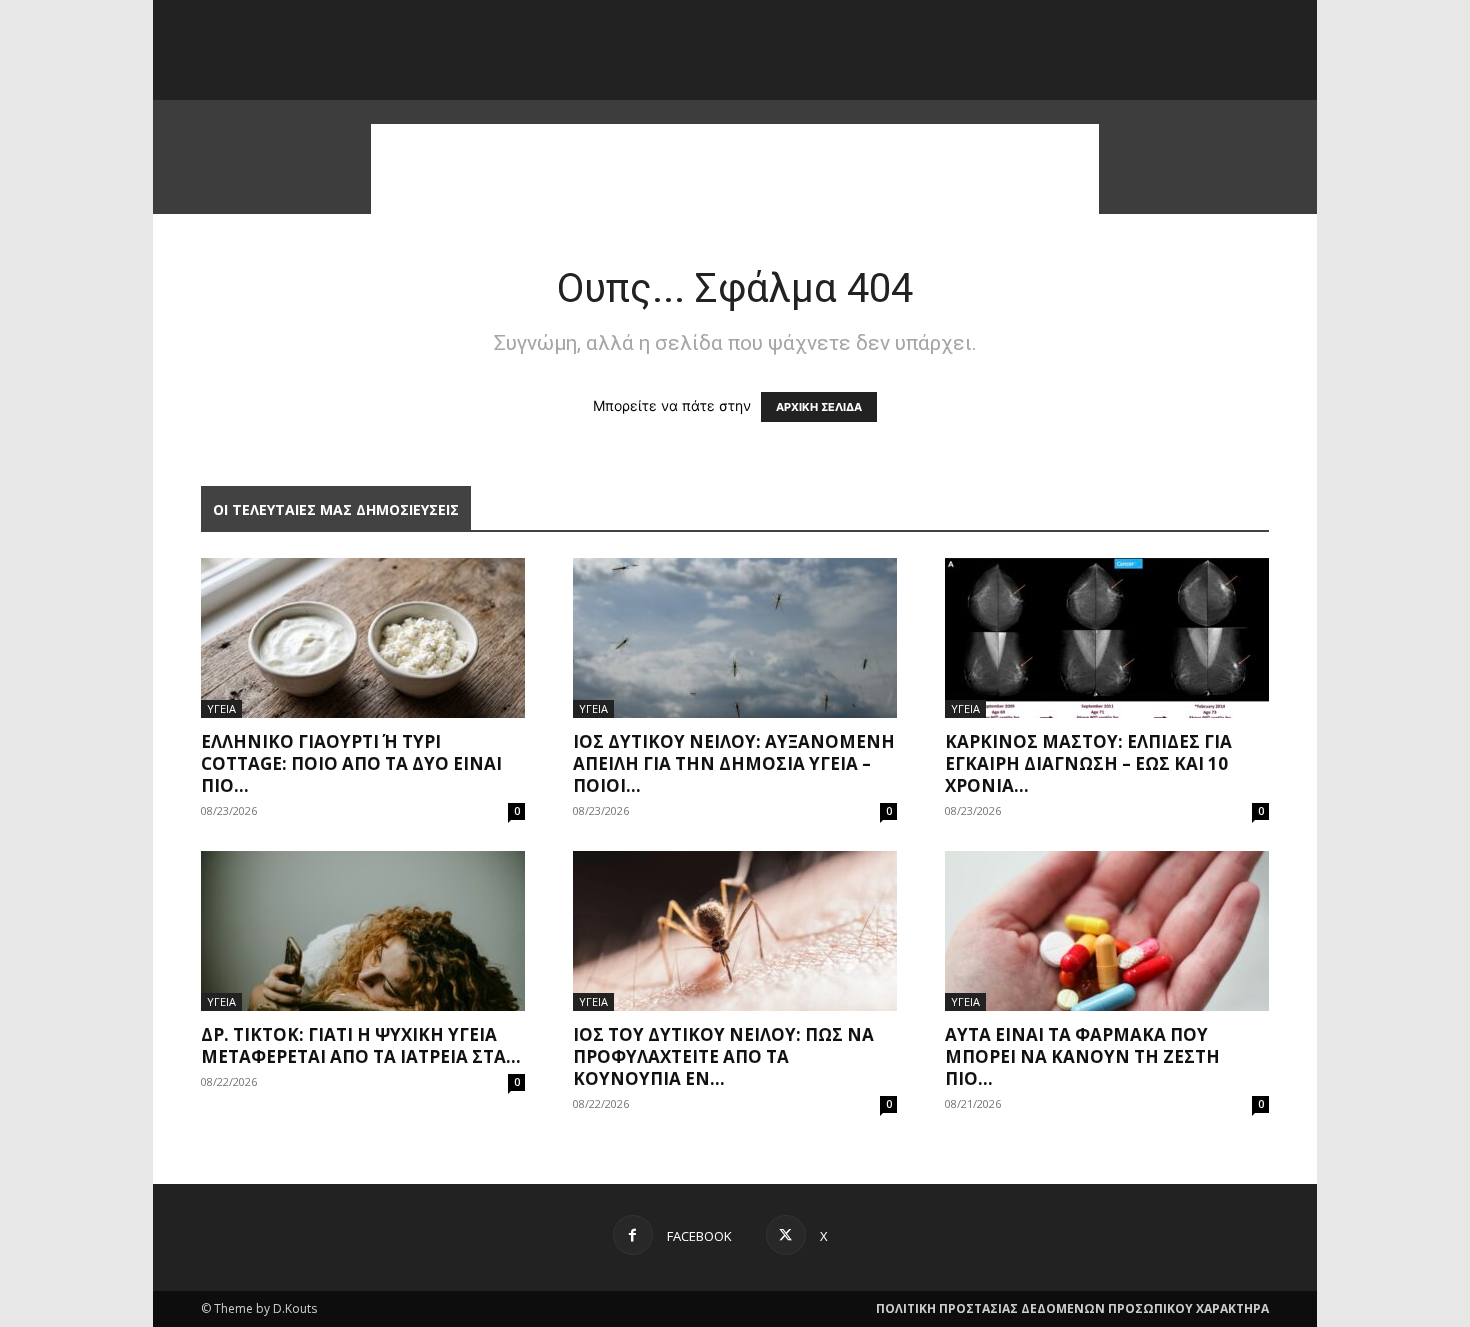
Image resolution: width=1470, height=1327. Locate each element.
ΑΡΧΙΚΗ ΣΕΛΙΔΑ (819, 407)
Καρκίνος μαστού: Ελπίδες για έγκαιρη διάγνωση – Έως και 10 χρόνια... (1088, 763)
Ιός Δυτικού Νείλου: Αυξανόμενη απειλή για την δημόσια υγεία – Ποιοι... (734, 763)
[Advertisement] (735, 169)
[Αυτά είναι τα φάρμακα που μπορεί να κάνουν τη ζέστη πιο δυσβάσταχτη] (1107, 931)
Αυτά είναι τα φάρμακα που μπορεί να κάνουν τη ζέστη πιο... (1082, 1056)
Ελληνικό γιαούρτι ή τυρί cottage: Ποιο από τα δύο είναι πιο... (351, 763)
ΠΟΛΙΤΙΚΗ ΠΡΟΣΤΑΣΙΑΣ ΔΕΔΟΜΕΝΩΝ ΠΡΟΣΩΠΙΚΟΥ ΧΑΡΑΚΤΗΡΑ (1072, 1308)
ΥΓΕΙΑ (221, 708)
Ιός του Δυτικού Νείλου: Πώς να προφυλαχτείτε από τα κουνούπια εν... (723, 1056)
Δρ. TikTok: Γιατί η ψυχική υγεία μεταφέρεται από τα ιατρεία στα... (361, 1045)
